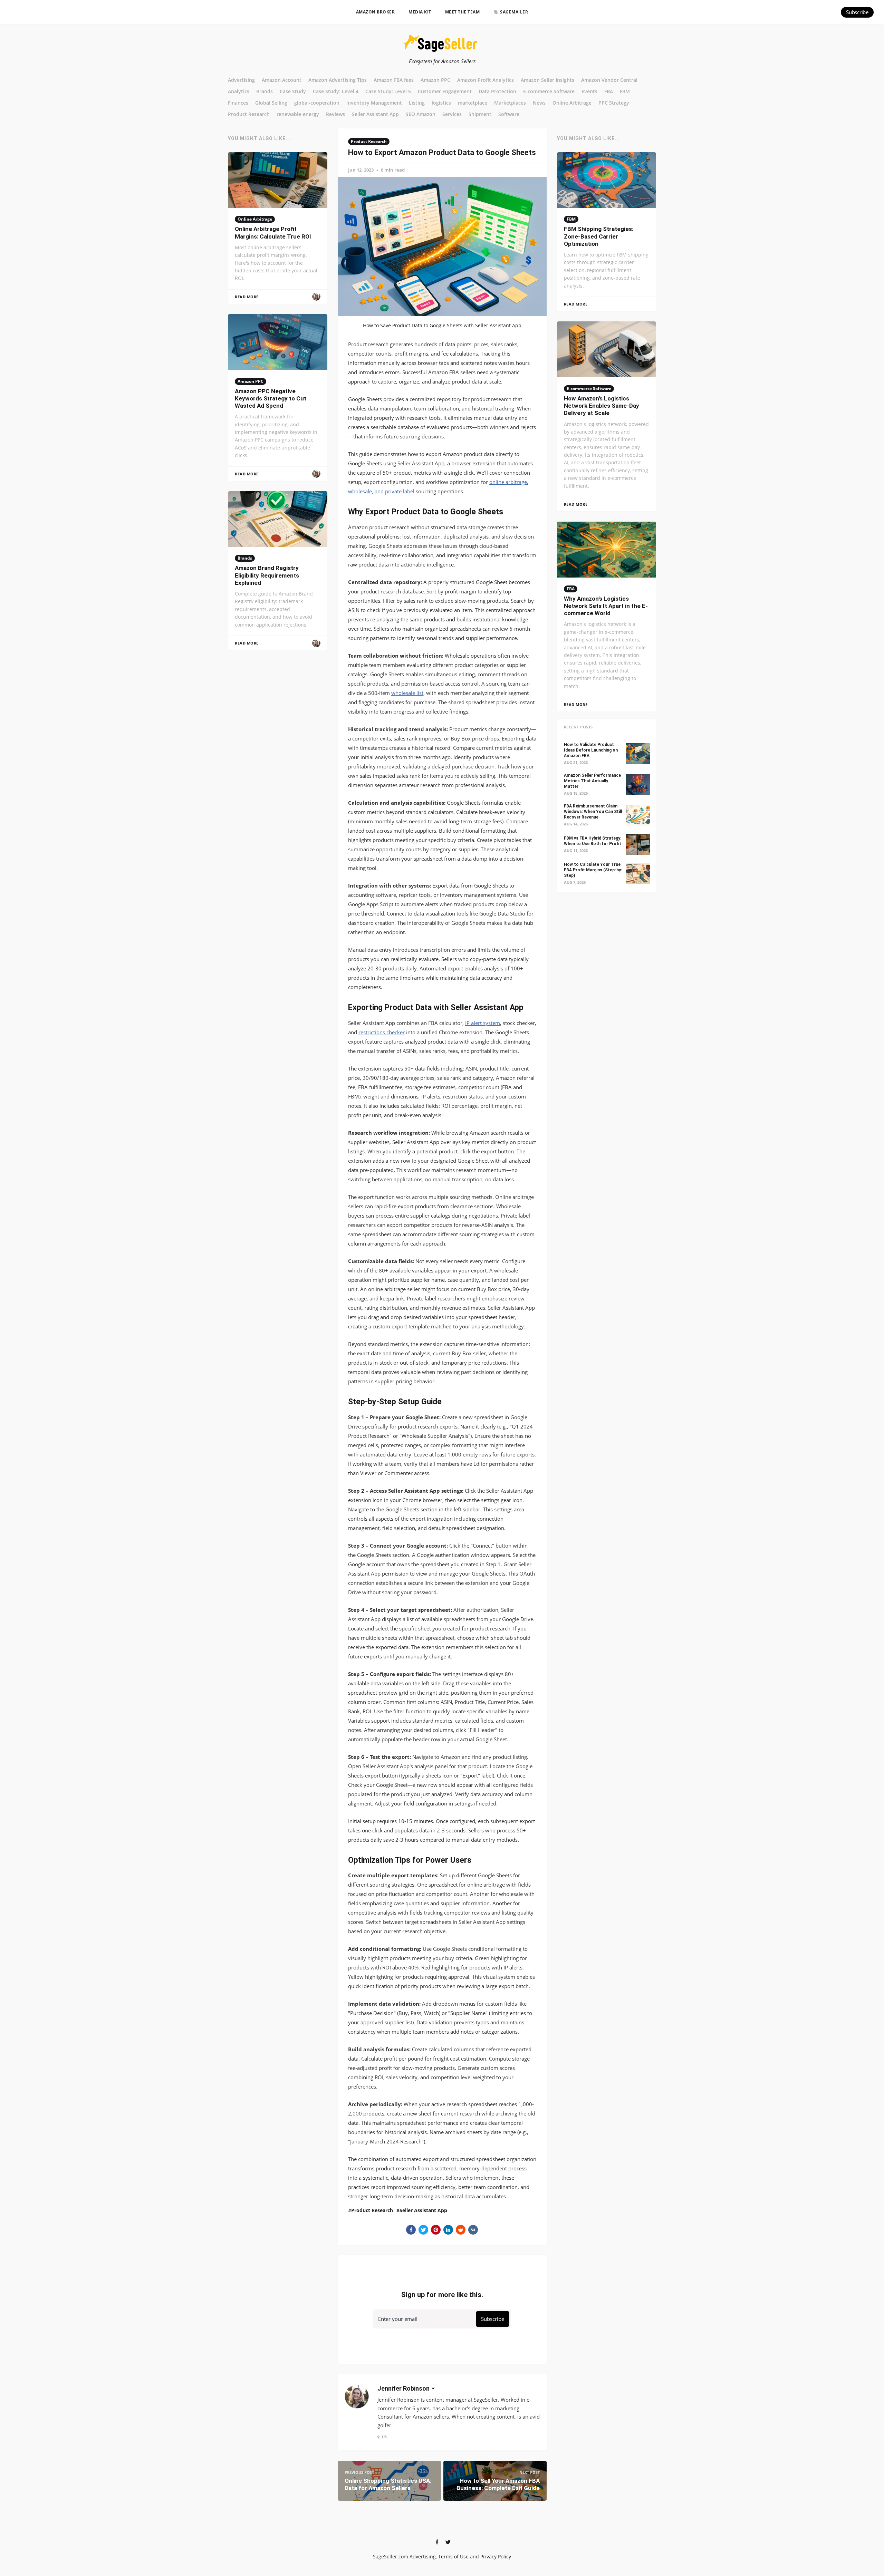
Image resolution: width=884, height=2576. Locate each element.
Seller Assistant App (423, 2210)
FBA (571, 589)
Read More (247, 297)
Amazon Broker (376, 12)
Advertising (423, 2556)
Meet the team (463, 12)
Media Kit (420, 12)
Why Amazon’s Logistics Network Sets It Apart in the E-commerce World (606, 606)
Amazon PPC (251, 381)
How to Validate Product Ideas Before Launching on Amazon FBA (591, 750)
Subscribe (857, 12)
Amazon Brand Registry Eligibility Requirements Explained (267, 575)
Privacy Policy (496, 2556)
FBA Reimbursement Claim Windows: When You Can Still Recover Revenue (593, 812)
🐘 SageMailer (511, 12)
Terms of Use (453, 2556)
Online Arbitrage (255, 219)
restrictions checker (382, 1032)
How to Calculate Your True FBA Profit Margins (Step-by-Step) (593, 870)
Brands (245, 558)
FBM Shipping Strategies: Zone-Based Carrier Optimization (599, 236)
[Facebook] (437, 2542)
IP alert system (483, 1023)
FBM (571, 219)
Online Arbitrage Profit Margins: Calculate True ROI (273, 233)
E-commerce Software (589, 389)
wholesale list (407, 693)
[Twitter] (448, 2542)
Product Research (369, 141)
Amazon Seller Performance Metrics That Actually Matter (592, 781)
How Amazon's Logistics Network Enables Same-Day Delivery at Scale (602, 406)
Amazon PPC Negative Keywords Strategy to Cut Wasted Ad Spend (271, 399)
